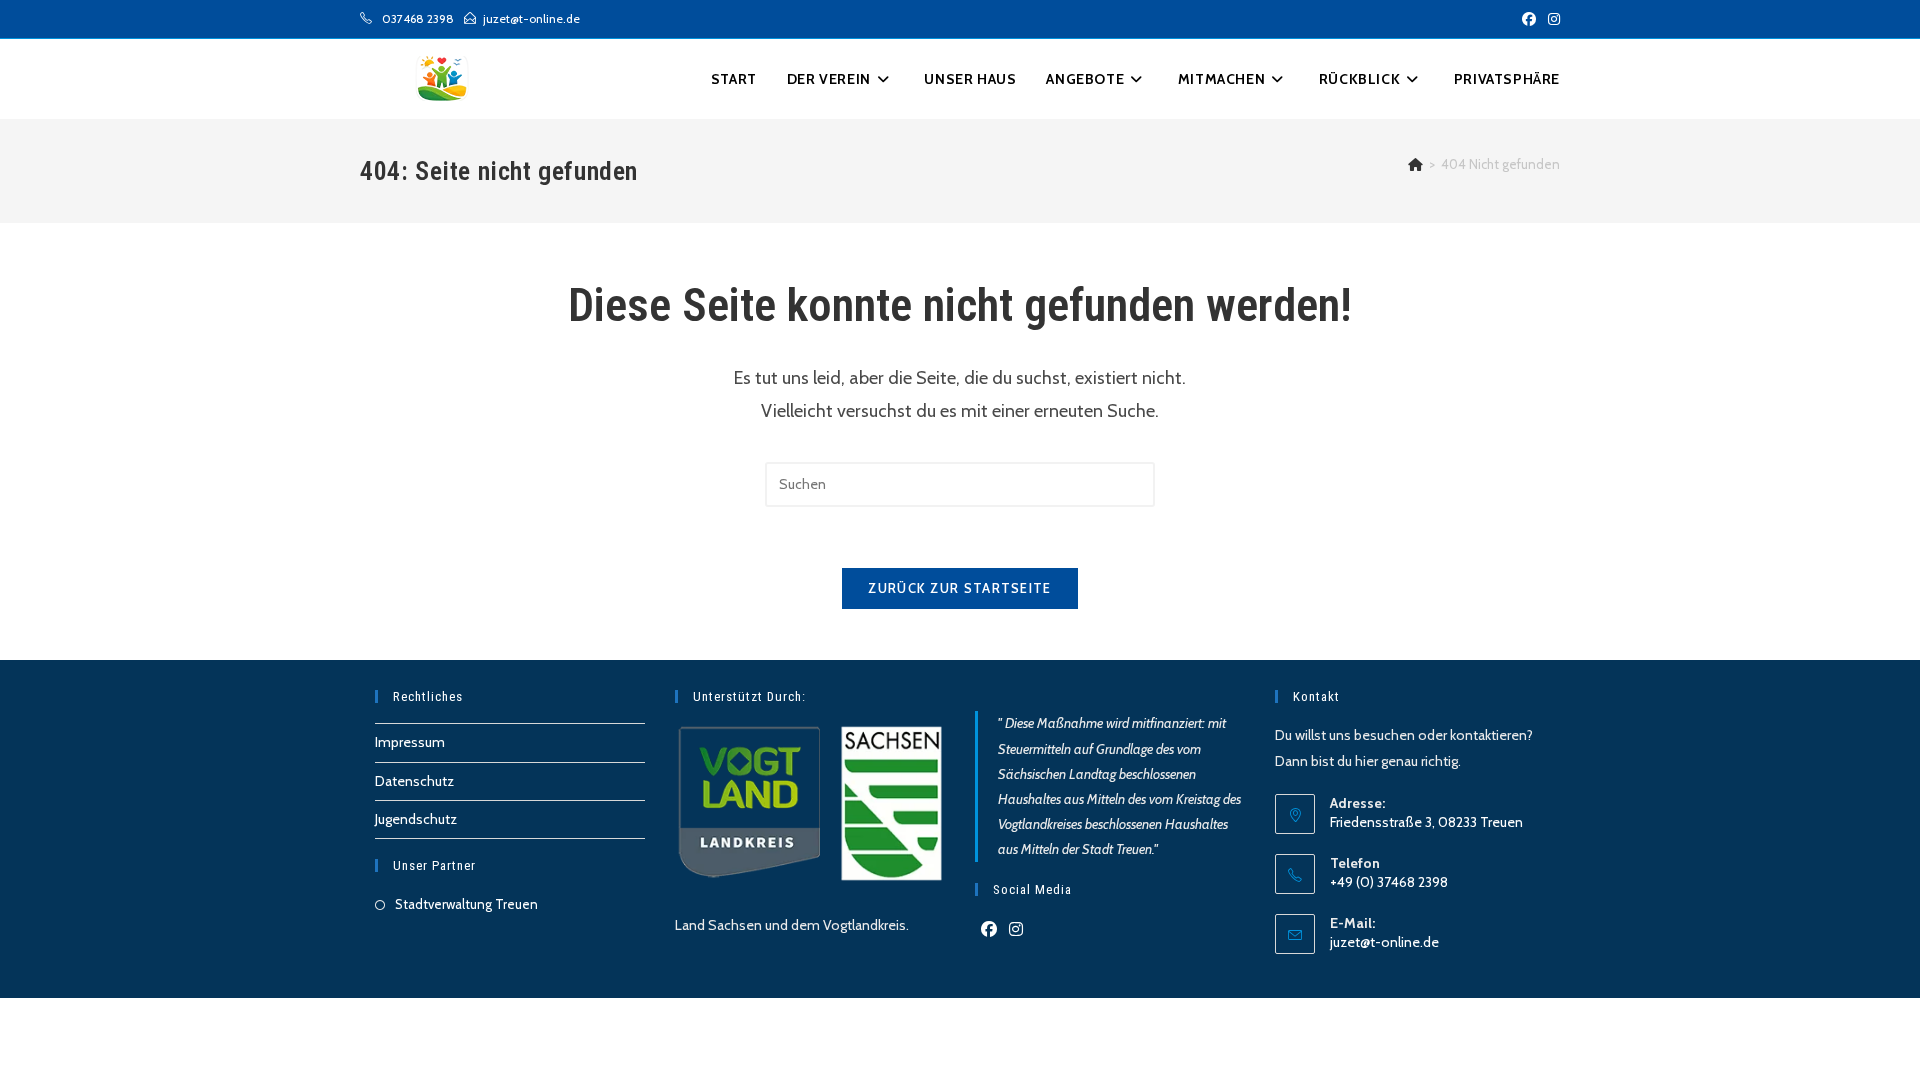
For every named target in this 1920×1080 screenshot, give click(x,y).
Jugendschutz (416, 819)
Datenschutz (414, 781)
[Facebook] (989, 930)
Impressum (410, 742)
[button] (1507, 79)
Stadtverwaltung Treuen (466, 904)
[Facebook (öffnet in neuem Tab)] (1529, 19)
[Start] (1415, 164)
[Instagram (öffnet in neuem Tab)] (1551, 19)
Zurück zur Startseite (959, 588)
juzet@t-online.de (1384, 942)
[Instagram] (1016, 930)
